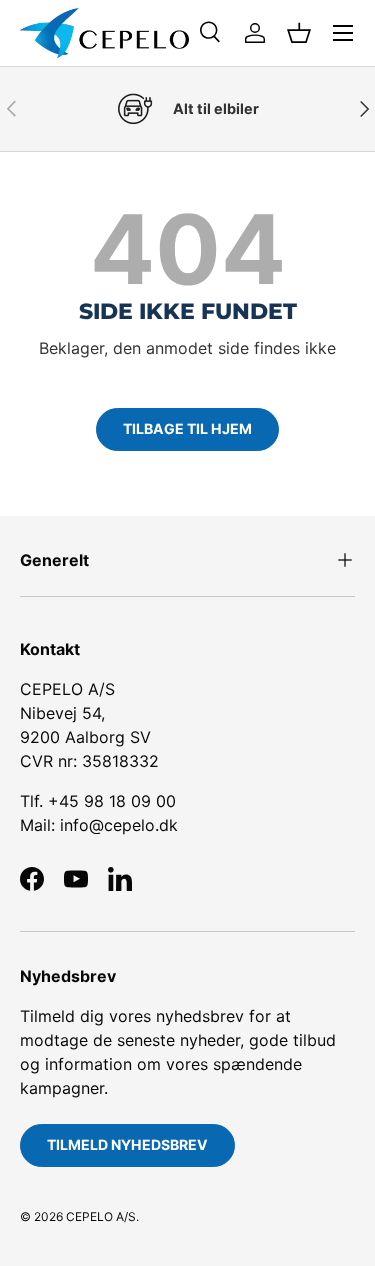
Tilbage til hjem (187, 428)
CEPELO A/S (101, 1216)
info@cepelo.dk (119, 825)
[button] (299, 33)
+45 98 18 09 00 (112, 801)
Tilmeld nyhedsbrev (127, 1144)
